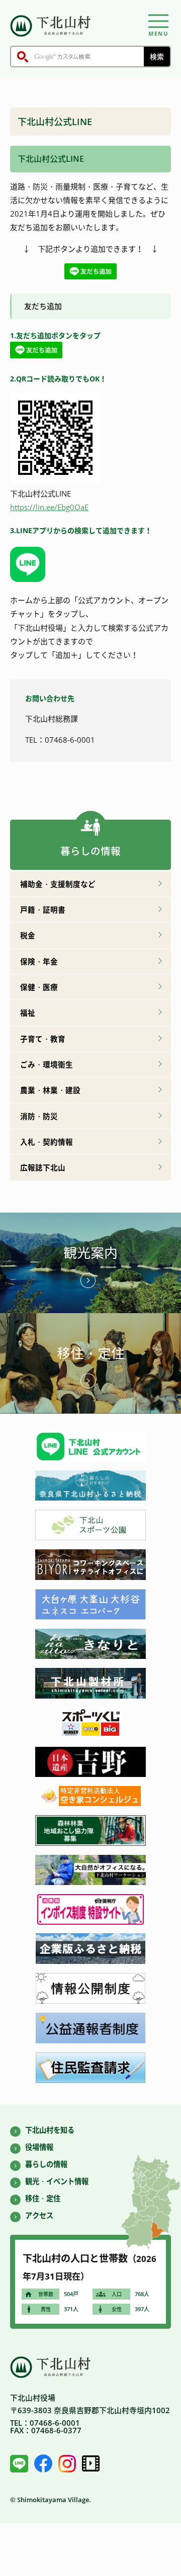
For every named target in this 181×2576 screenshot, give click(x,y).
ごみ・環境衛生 (47, 1064)
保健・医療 (39, 987)
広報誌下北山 (43, 1167)
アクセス (39, 2215)
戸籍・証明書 (43, 910)
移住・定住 (91, 1353)
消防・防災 (39, 1116)
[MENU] (158, 21)
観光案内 (90, 1253)
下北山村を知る (50, 2130)
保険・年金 (39, 961)
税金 (28, 935)
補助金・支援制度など (58, 884)
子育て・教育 (43, 1039)
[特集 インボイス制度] (90, 1922)
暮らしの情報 (46, 2164)
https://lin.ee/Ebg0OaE (49, 507)
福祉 (28, 1013)
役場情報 (39, 2147)
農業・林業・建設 (50, 1090)
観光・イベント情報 (57, 2181)
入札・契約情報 (47, 1142)
